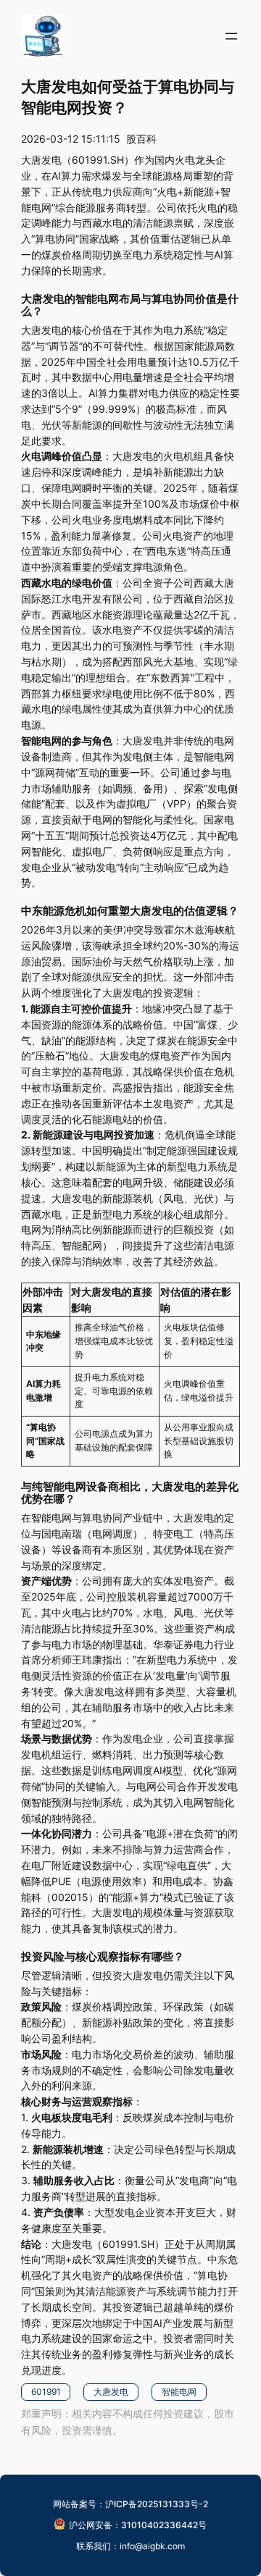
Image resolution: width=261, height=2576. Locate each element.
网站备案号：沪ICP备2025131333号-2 (130, 2504)
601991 (46, 2392)
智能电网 (179, 2392)
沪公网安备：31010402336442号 (138, 2525)
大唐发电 (111, 2392)
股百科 (141, 139)
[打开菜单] (231, 36)
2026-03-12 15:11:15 (71, 139)
